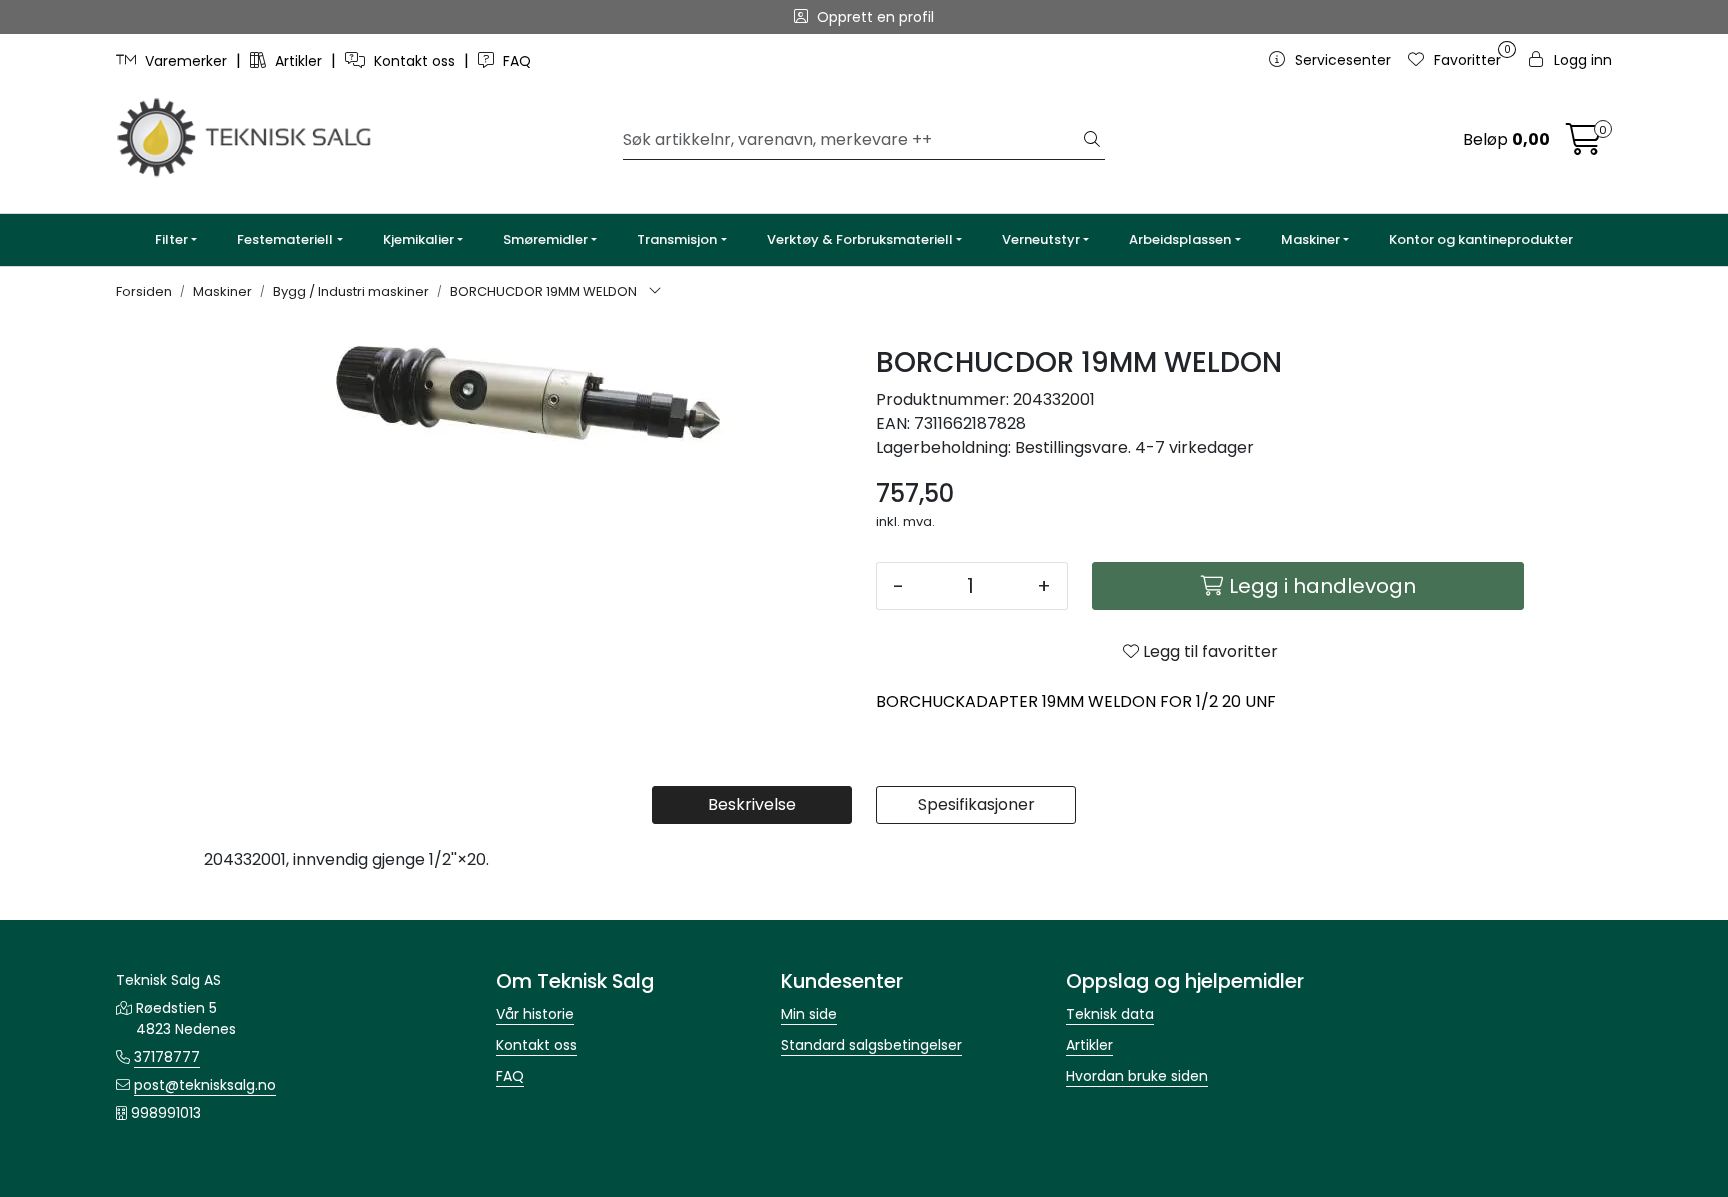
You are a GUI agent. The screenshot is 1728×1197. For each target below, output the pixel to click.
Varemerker (186, 61)
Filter (171, 239)
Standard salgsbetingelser (871, 1045)
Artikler (298, 61)
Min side (809, 1014)
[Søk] (1092, 140)
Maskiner (1310, 239)
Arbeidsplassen (1180, 239)
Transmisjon (677, 239)
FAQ (515, 61)
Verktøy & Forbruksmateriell (860, 239)
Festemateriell (285, 239)
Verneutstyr (1041, 239)
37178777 (167, 1057)
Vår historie (535, 1014)
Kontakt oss (414, 61)
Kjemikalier (418, 239)
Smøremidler (545, 239)
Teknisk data (1110, 1014)
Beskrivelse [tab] (752, 804)
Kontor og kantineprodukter (1481, 239)
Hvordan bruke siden (1137, 1076)
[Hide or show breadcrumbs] (655, 292)
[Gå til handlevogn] (1584, 145)
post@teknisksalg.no (205, 1085)
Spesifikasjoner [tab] (976, 804)
